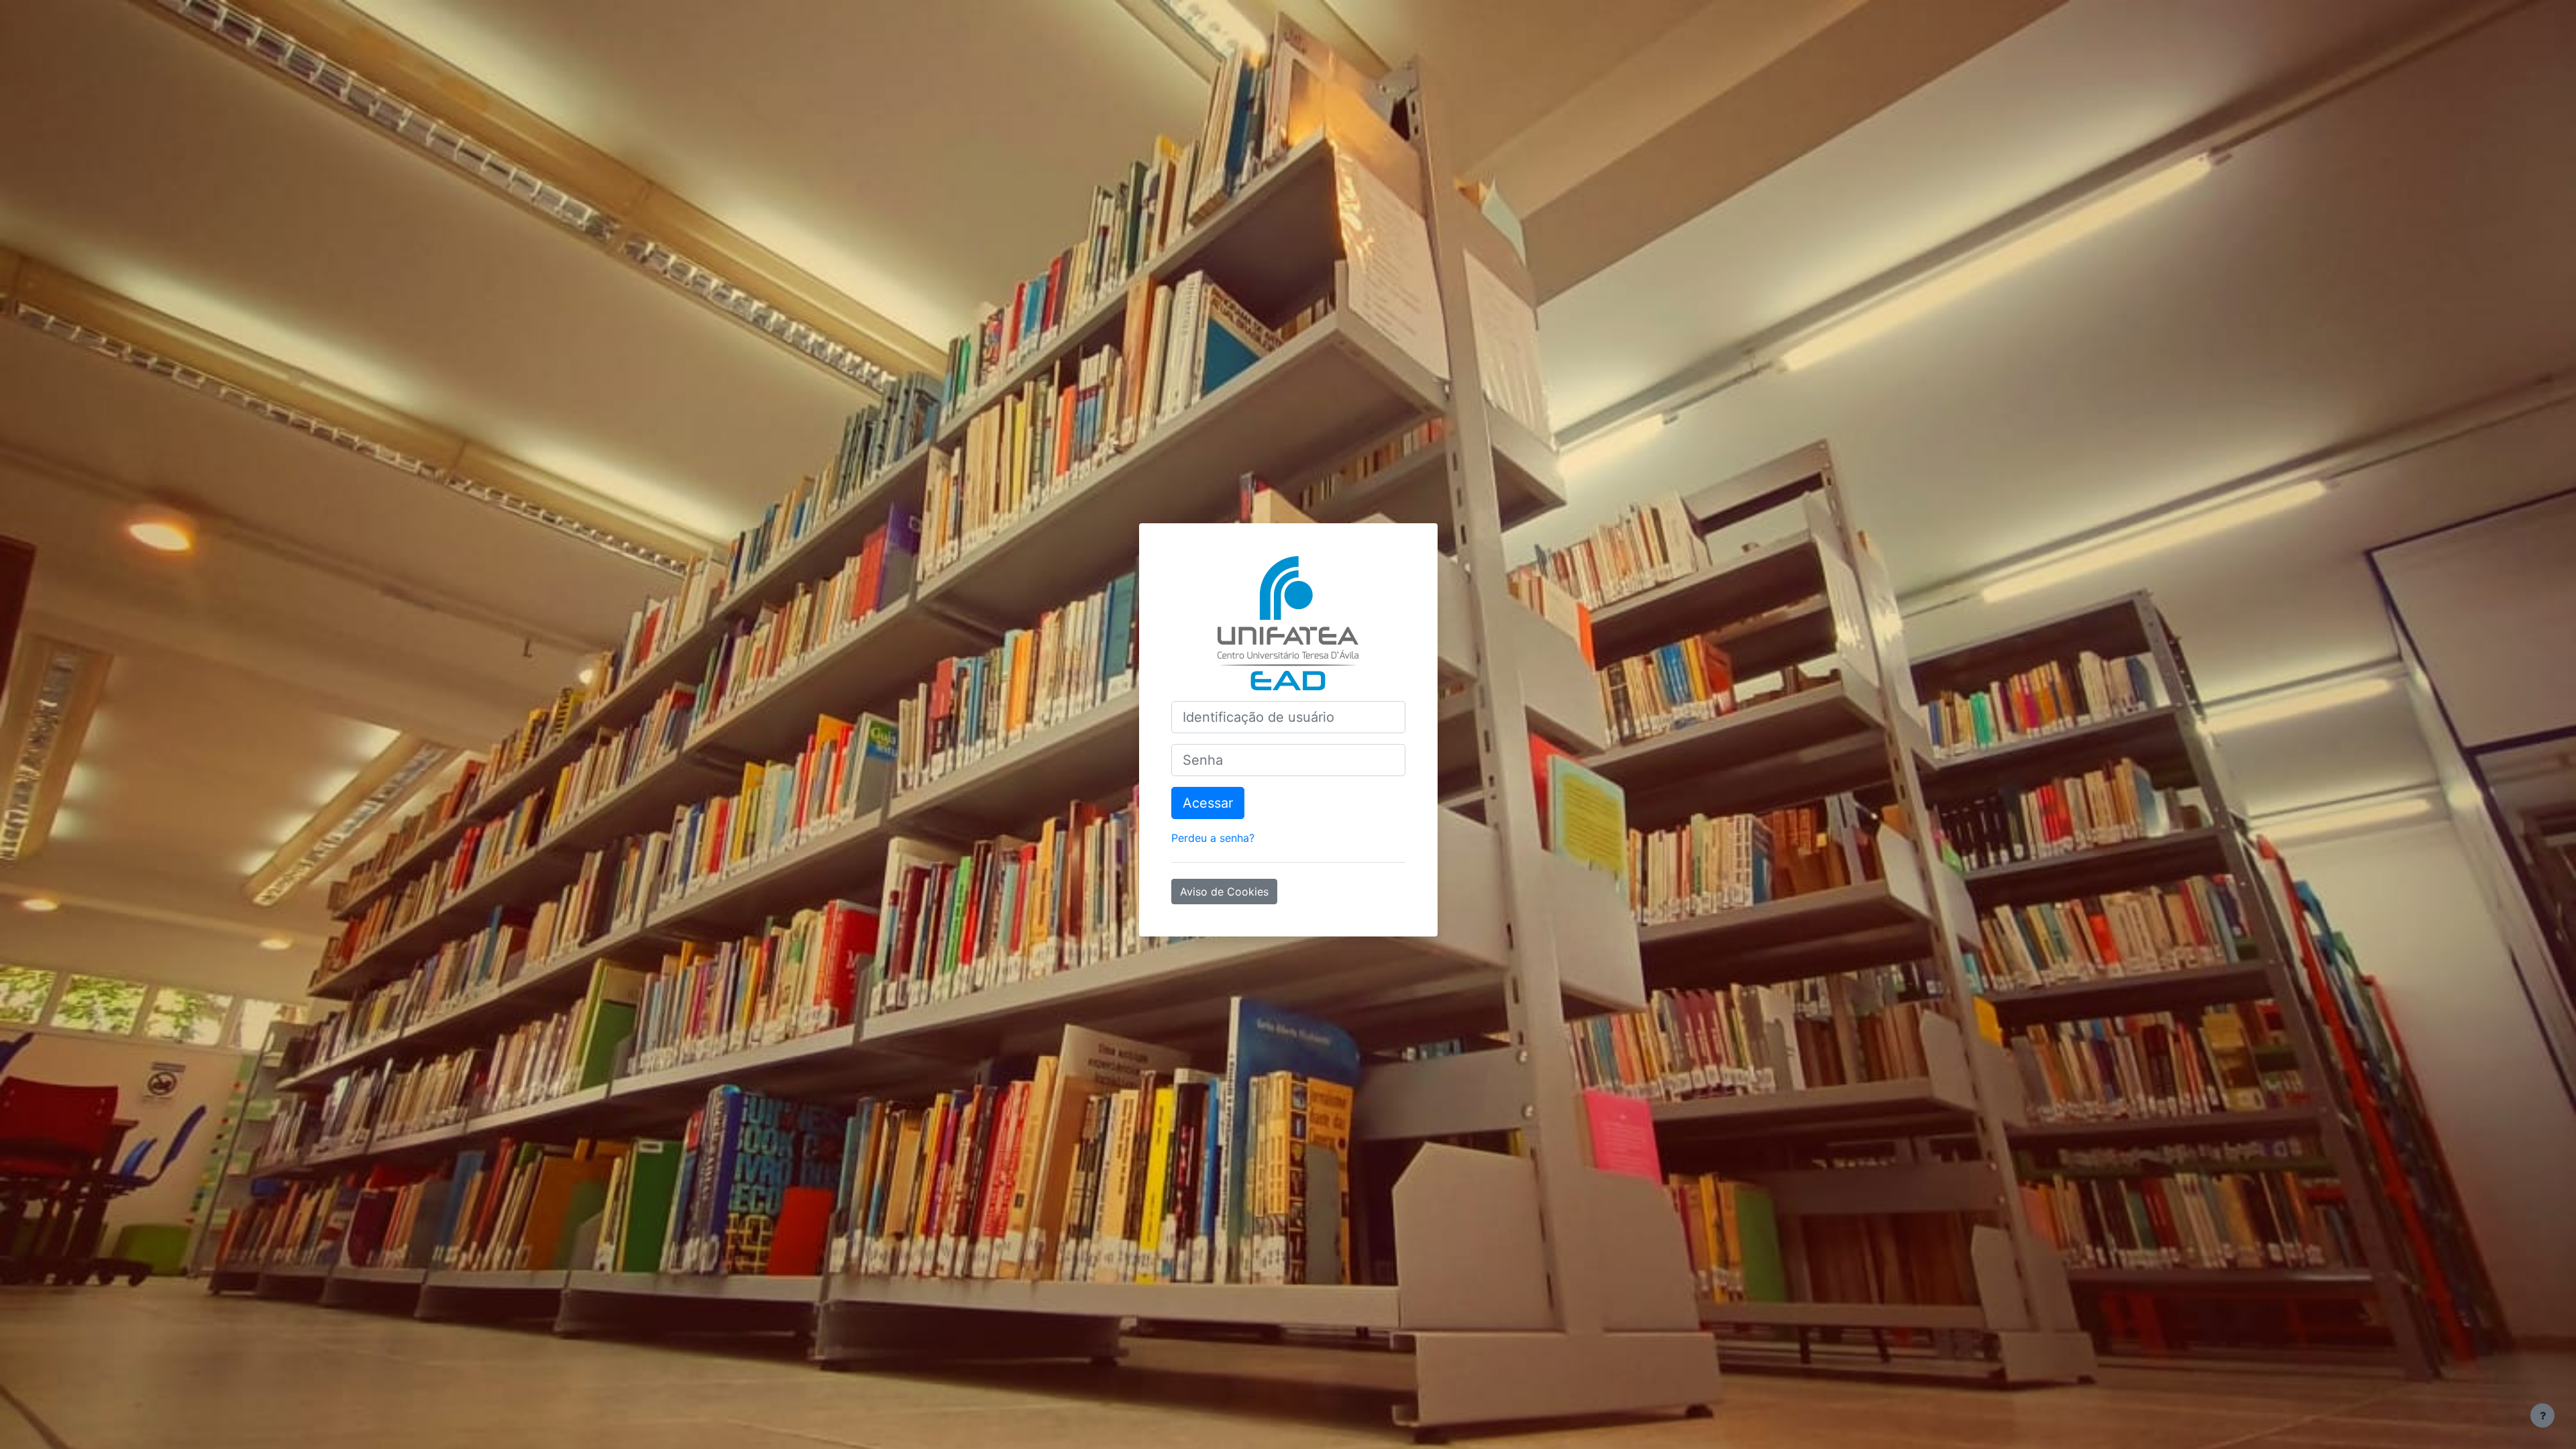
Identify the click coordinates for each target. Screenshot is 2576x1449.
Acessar (1208, 803)
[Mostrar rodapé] (2542, 1415)
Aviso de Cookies (1224, 892)
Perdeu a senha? (1213, 838)
